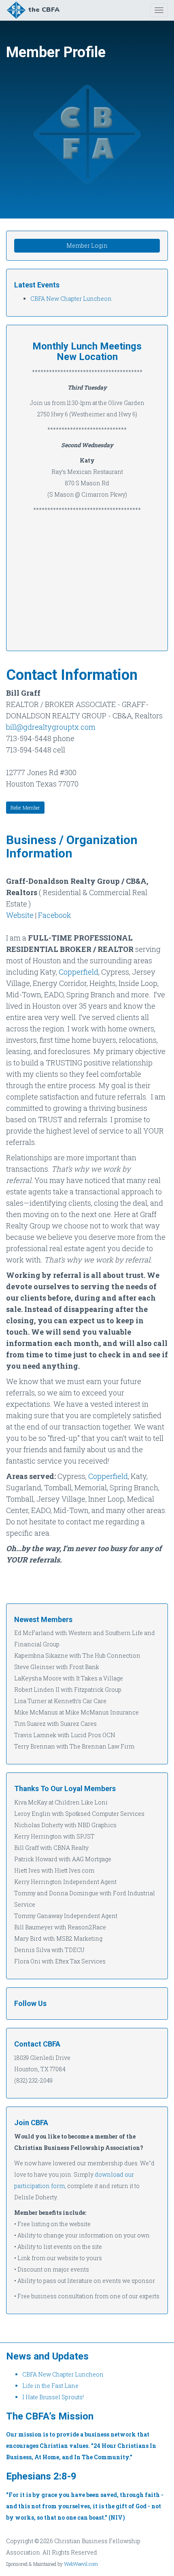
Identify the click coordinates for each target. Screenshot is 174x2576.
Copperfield (79, 972)
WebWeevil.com (81, 2564)
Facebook (55, 915)
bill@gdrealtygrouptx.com (51, 727)
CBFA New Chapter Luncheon (71, 299)
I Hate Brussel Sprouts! (53, 2397)
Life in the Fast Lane (50, 2386)
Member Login (87, 245)
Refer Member (25, 808)
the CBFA (44, 10)
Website (20, 915)
